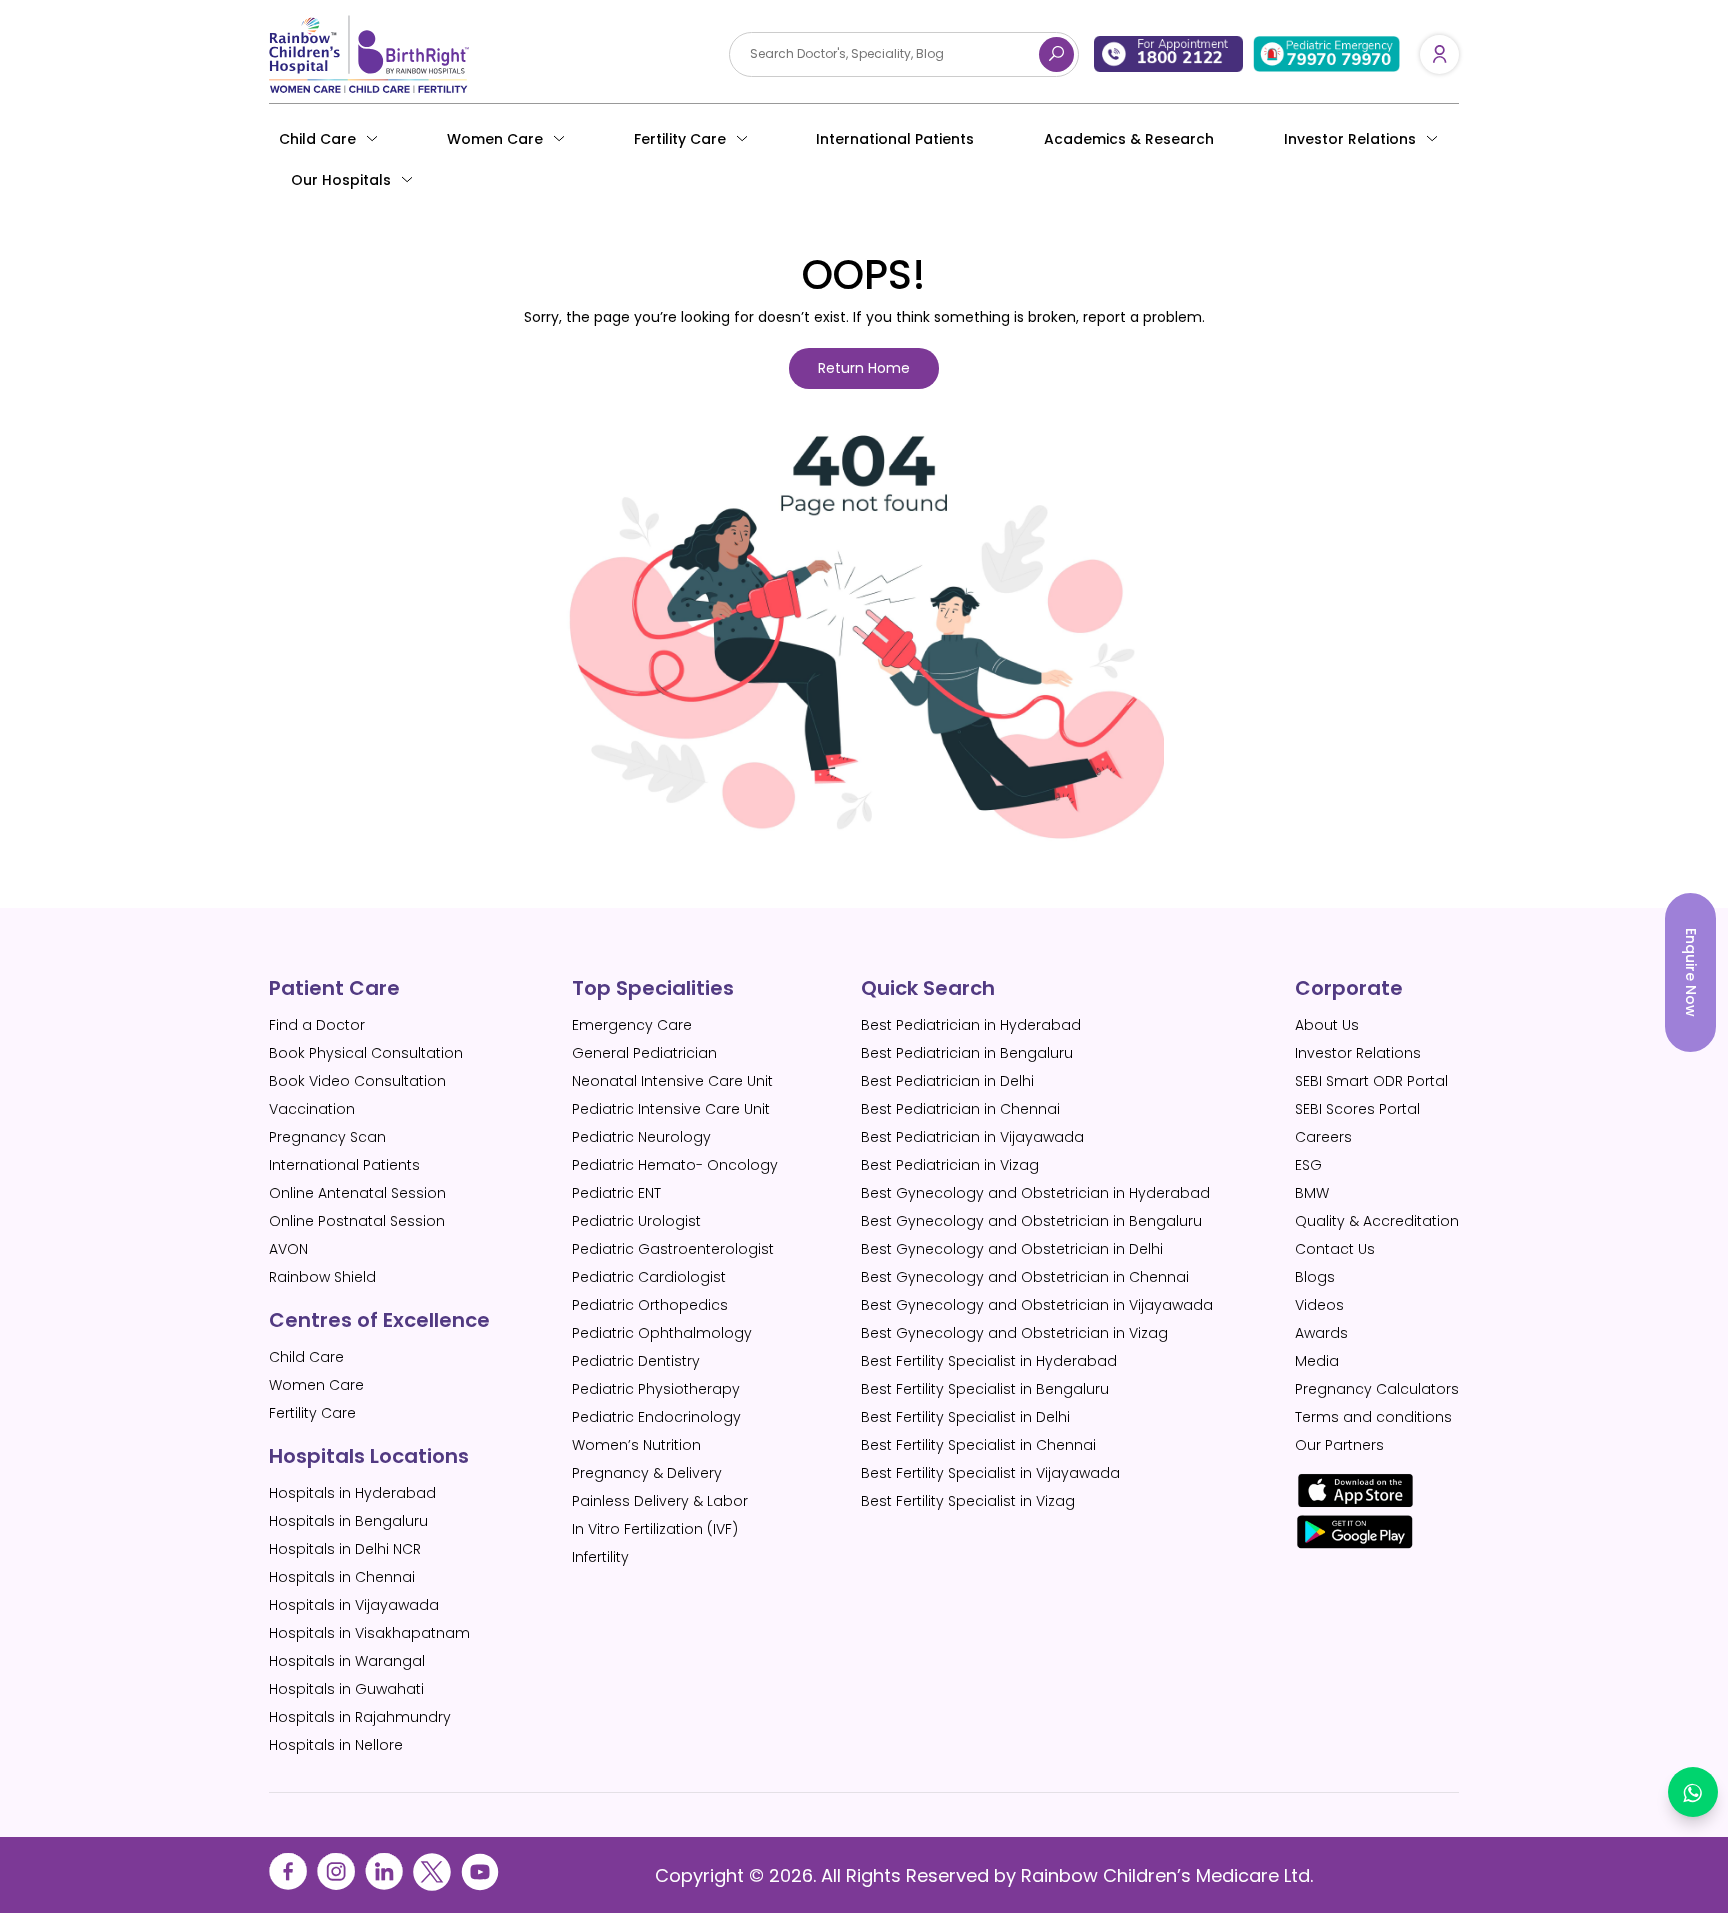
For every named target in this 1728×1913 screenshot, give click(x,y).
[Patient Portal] (1439, 53)
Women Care (495, 139)
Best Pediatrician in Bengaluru (967, 1053)
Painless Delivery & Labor (660, 1501)
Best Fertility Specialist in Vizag (968, 1501)
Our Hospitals (341, 180)
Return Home (864, 368)
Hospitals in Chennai (342, 1577)
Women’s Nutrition (636, 1445)
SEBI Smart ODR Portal (1371, 1081)
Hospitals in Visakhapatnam (369, 1633)
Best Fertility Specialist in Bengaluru (985, 1389)
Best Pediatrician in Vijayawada (972, 1137)
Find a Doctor (317, 1025)
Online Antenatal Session (357, 1193)
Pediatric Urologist (636, 1221)
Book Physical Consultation (366, 1053)
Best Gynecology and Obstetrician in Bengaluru (1031, 1221)
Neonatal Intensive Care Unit (672, 1081)
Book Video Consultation (357, 1081)
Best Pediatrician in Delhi (947, 1081)
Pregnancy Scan (327, 1137)
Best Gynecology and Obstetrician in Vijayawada (1037, 1305)
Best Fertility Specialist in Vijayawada (990, 1473)
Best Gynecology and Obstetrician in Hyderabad (1035, 1193)
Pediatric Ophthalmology (662, 1333)
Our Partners (1339, 1445)
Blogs (1315, 1277)
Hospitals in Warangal (347, 1661)
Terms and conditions (1373, 1417)
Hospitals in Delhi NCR (345, 1549)
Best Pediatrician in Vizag (950, 1165)
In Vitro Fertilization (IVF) (655, 1529)
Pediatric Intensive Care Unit (671, 1109)
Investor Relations (1358, 1053)
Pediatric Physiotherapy (656, 1389)
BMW (1312, 1193)
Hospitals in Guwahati (346, 1689)
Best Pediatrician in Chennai (960, 1109)
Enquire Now (1691, 972)
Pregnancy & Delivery (647, 1473)
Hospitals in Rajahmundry (360, 1717)
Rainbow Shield (322, 1277)
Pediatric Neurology (641, 1137)
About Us (1327, 1025)
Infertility (600, 1557)
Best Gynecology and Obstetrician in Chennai (1025, 1277)
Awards (1321, 1333)
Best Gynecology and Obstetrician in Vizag (1014, 1333)
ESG (1308, 1165)
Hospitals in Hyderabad (352, 1493)
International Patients (895, 139)
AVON (288, 1249)
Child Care (317, 139)
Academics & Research (1129, 139)
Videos (1319, 1305)
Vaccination (312, 1109)
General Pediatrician (644, 1053)
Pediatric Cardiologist (649, 1277)
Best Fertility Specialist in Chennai (978, 1445)
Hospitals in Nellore (336, 1745)
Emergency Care (632, 1025)
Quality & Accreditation (1377, 1221)
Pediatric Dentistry (636, 1361)
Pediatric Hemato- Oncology (675, 1165)
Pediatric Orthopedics (650, 1305)
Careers (1323, 1137)
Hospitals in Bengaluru (348, 1521)
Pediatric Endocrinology (656, 1417)
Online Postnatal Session (357, 1221)
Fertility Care (680, 139)
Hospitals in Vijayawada (354, 1605)
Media (1317, 1361)
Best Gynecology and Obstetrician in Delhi (1012, 1249)
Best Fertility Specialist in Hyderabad (989, 1361)
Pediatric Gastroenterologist (673, 1249)
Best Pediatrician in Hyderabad (971, 1025)
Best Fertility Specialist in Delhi (965, 1417)
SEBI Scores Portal (1357, 1109)
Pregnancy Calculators (1377, 1389)
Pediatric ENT (616, 1193)
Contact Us (1335, 1249)
